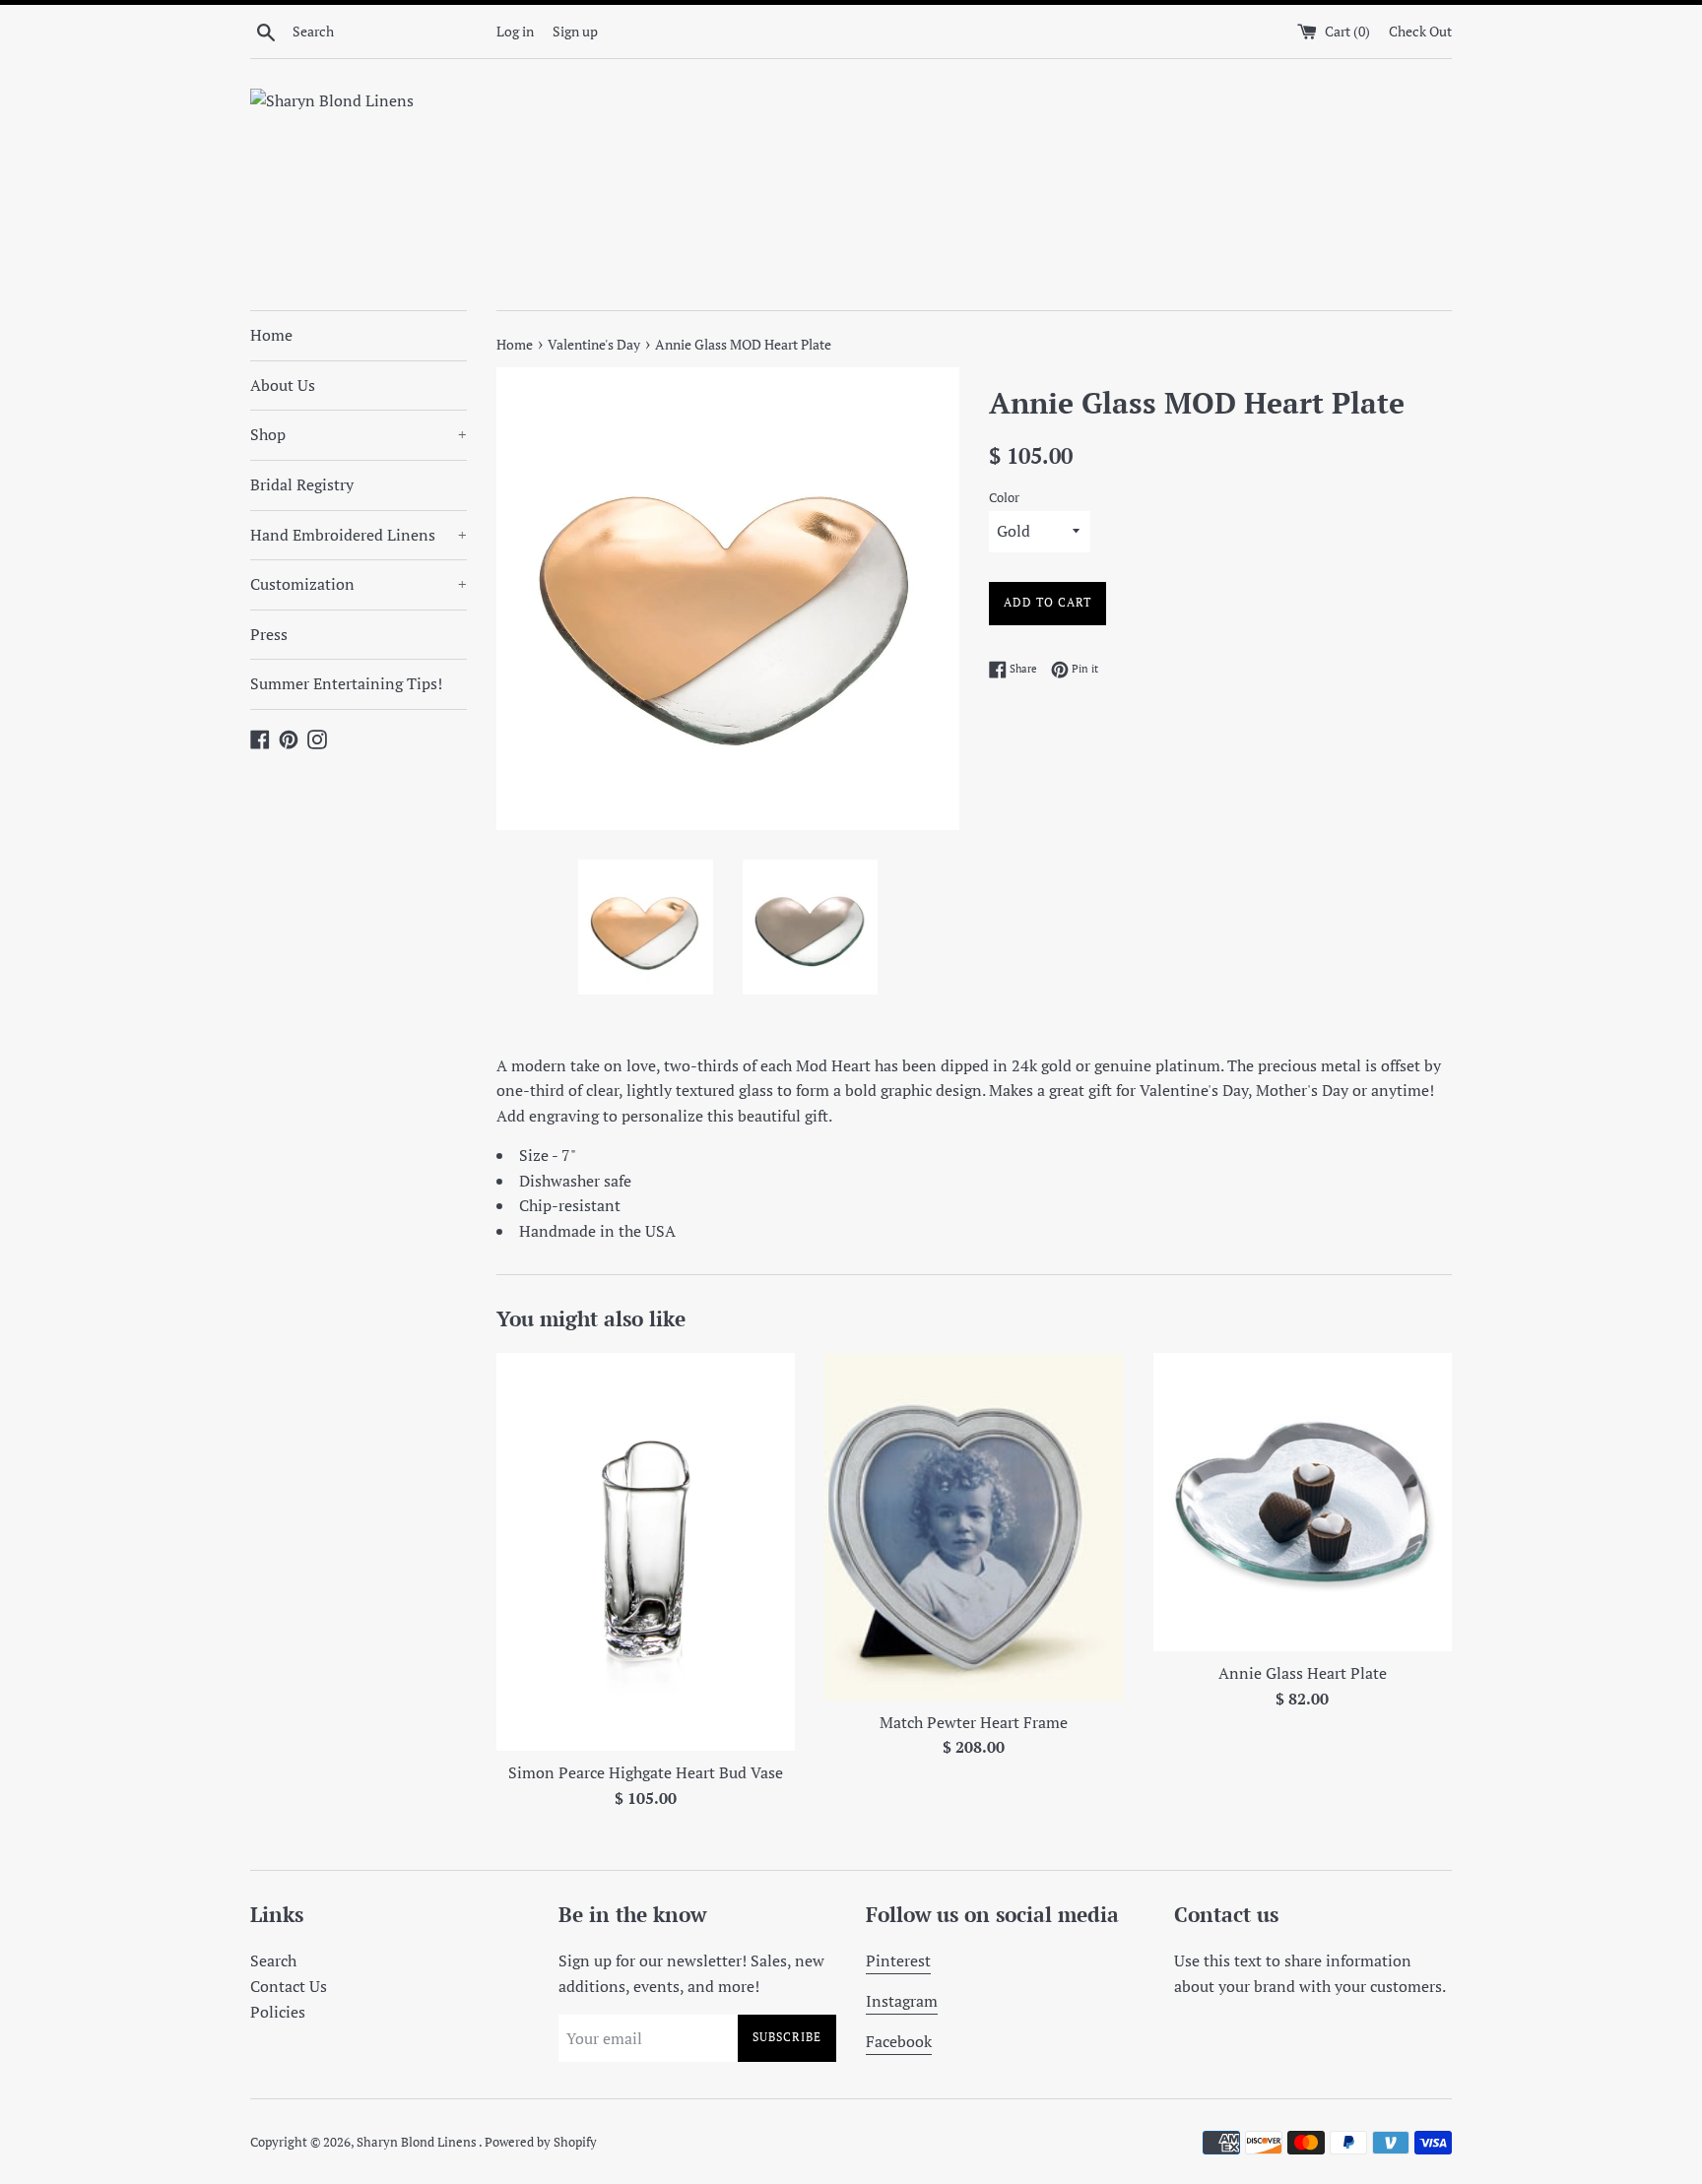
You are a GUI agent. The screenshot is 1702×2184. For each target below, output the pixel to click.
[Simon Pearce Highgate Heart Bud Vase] (646, 1552)
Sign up (575, 31)
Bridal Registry (302, 484)
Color (1004, 498)
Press (269, 634)
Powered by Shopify (541, 2142)
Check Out (1420, 31)
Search (273, 1960)
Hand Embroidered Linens (359, 535)
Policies (278, 2012)
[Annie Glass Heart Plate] (1303, 1502)
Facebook (899, 2041)
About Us (283, 385)
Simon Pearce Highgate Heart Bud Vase (646, 1772)
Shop (359, 434)
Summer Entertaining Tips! (346, 683)
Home (271, 335)
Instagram (902, 2001)
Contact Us (289, 1986)
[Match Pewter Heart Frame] (974, 1527)
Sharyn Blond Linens (418, 2142)
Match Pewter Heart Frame (974, 1722)
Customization (359, 584)
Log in (515, 31)
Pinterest (898, 1960)
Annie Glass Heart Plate (1303, 1673)
